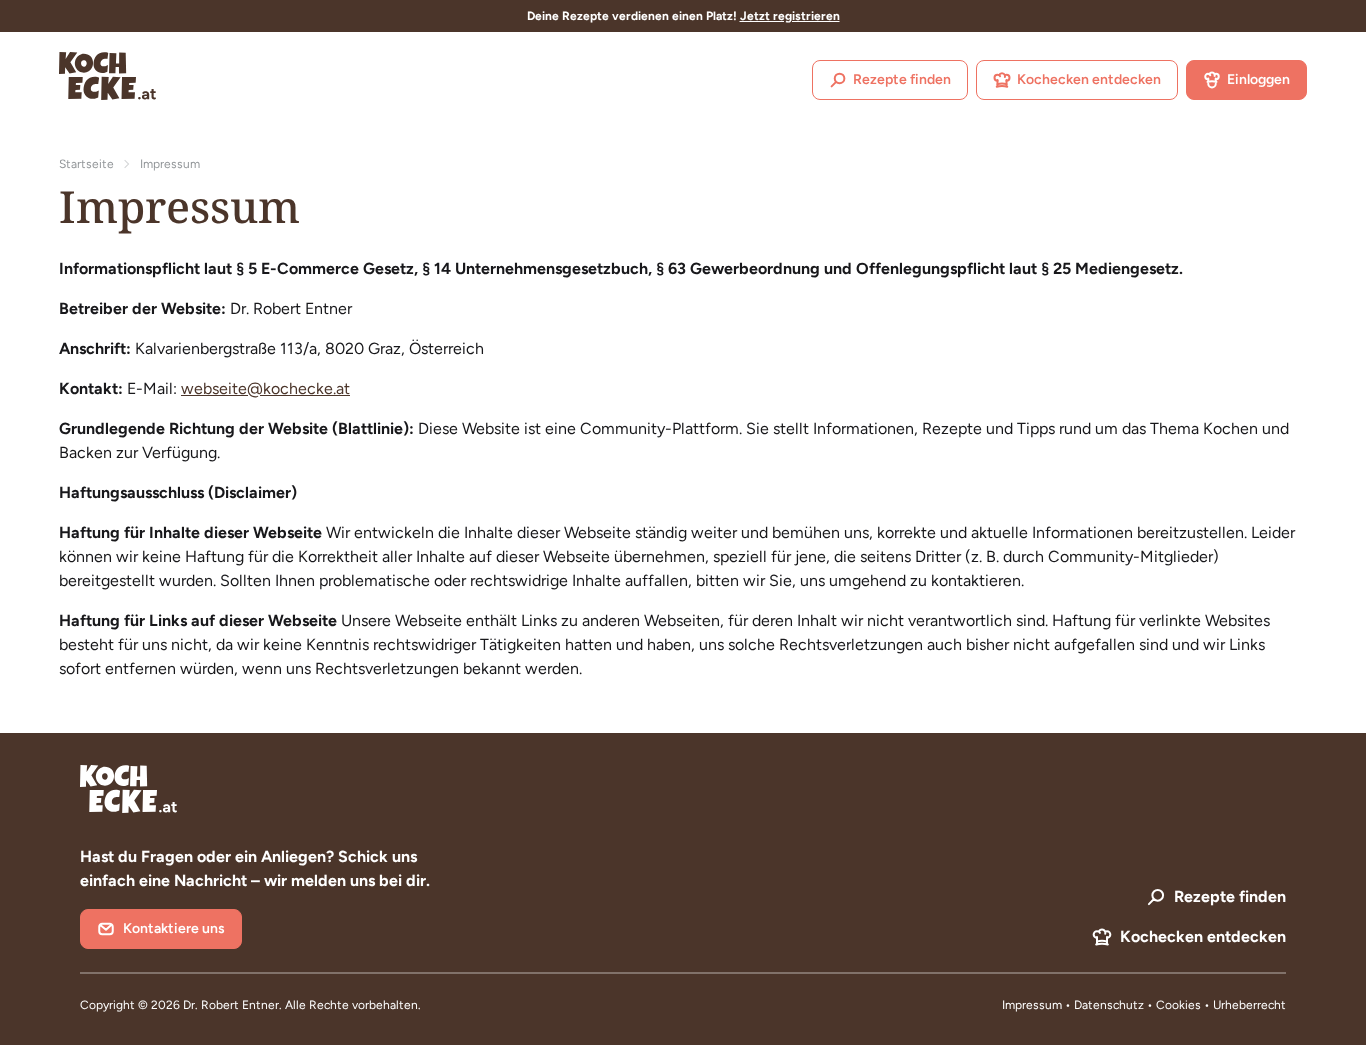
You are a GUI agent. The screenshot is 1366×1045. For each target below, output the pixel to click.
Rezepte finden (902, 79)
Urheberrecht (1249, 1005)
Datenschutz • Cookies (1139, 1005)
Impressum (1032, 1005)
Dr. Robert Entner (231, 1005)
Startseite (86, 164)
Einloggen (1258, 79)
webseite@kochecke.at (265, 388)
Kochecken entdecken (1089, 79)
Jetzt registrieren (790, 16)
